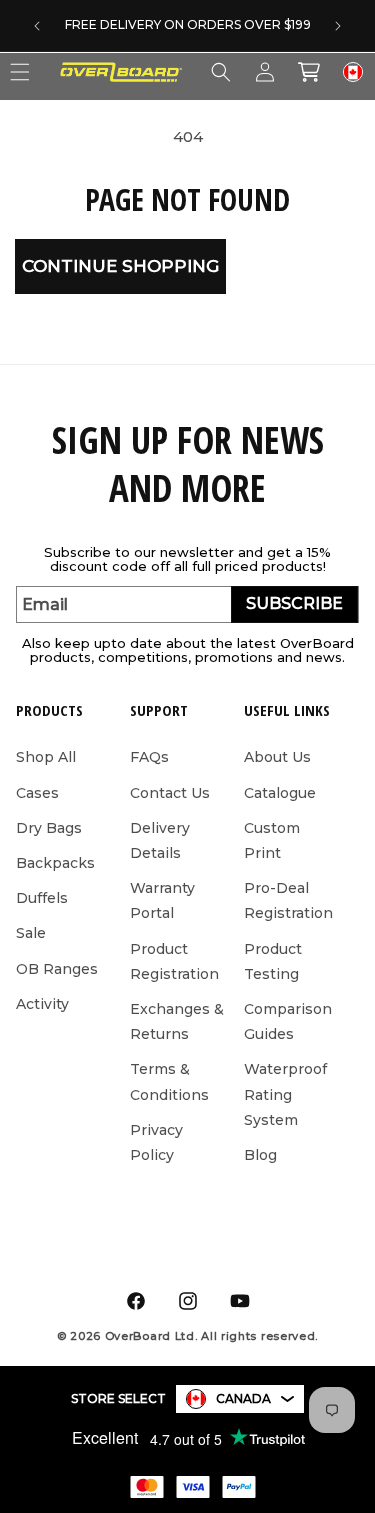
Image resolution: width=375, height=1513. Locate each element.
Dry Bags (49, 828)
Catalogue (280, 793)
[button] (221, 72)
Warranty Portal (162, 900)
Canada (243, 1398)
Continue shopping (120, 266)
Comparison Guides (288, 1021)
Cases (37, 793)
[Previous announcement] (37, 26)
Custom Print (272, 840)
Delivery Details (160, 840)
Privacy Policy (156, 1142)
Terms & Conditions (169, 1081)
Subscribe (294, 603)
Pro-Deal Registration (288, 900)
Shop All (46, 757)
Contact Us (170, 793)
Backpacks (55, 863)
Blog (260, 1155)
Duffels (42, 898)
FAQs (149, 757)
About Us (277, 757)
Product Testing (273, 961)
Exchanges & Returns (177, 1021)
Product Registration (174, 961)
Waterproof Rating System (285, 1094)
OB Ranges (57, 969)
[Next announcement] (338, 26)
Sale (31, 933)
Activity (42, 1004)
